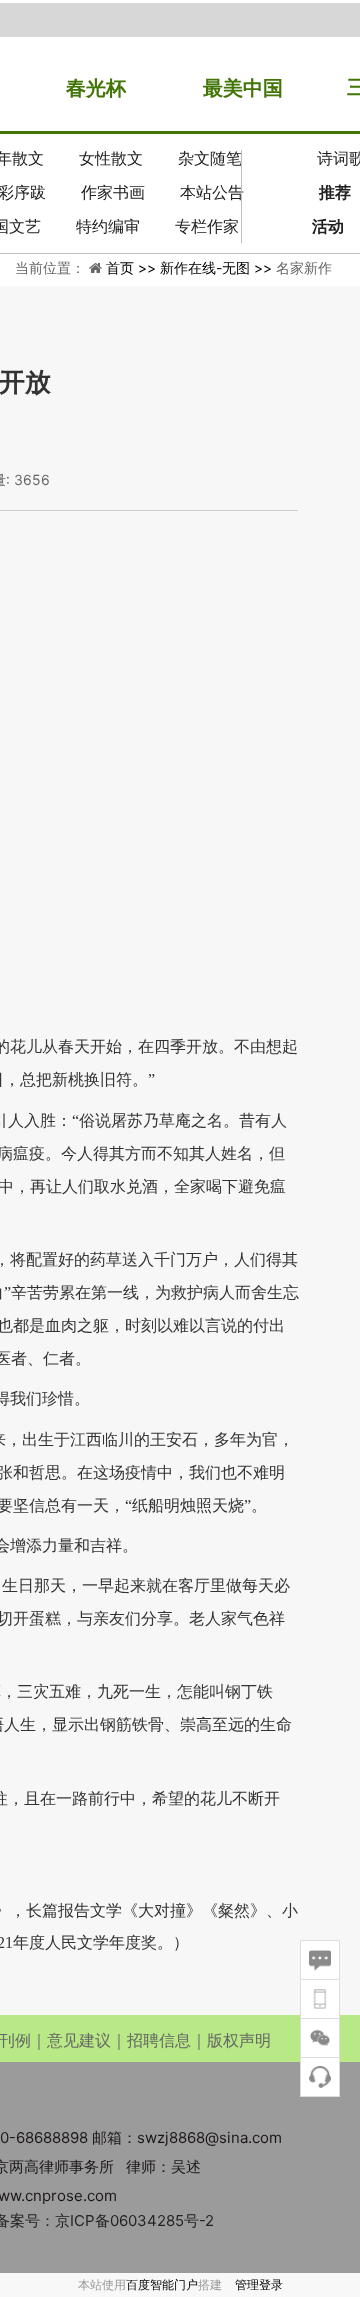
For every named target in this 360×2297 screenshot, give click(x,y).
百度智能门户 (162, 2284)
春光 (86, 88)
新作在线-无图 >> (218, 267)
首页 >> (133, 267)
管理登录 (259, 2284)
